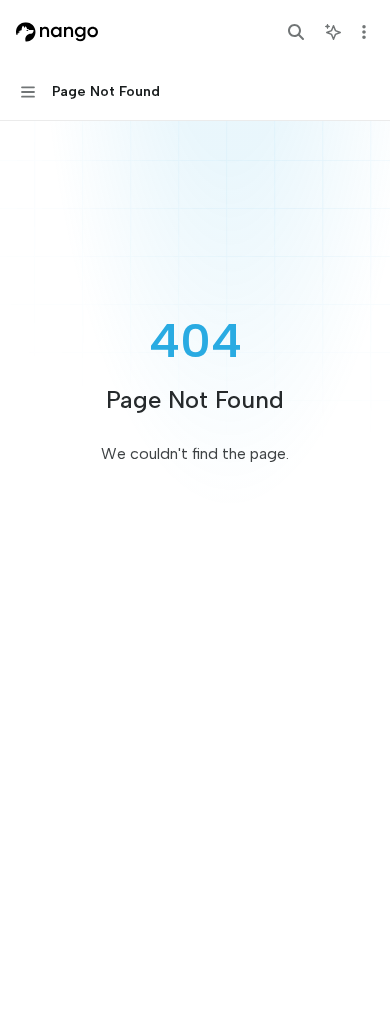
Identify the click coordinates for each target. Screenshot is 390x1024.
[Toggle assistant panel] (333, 32)
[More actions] (364, 32)
